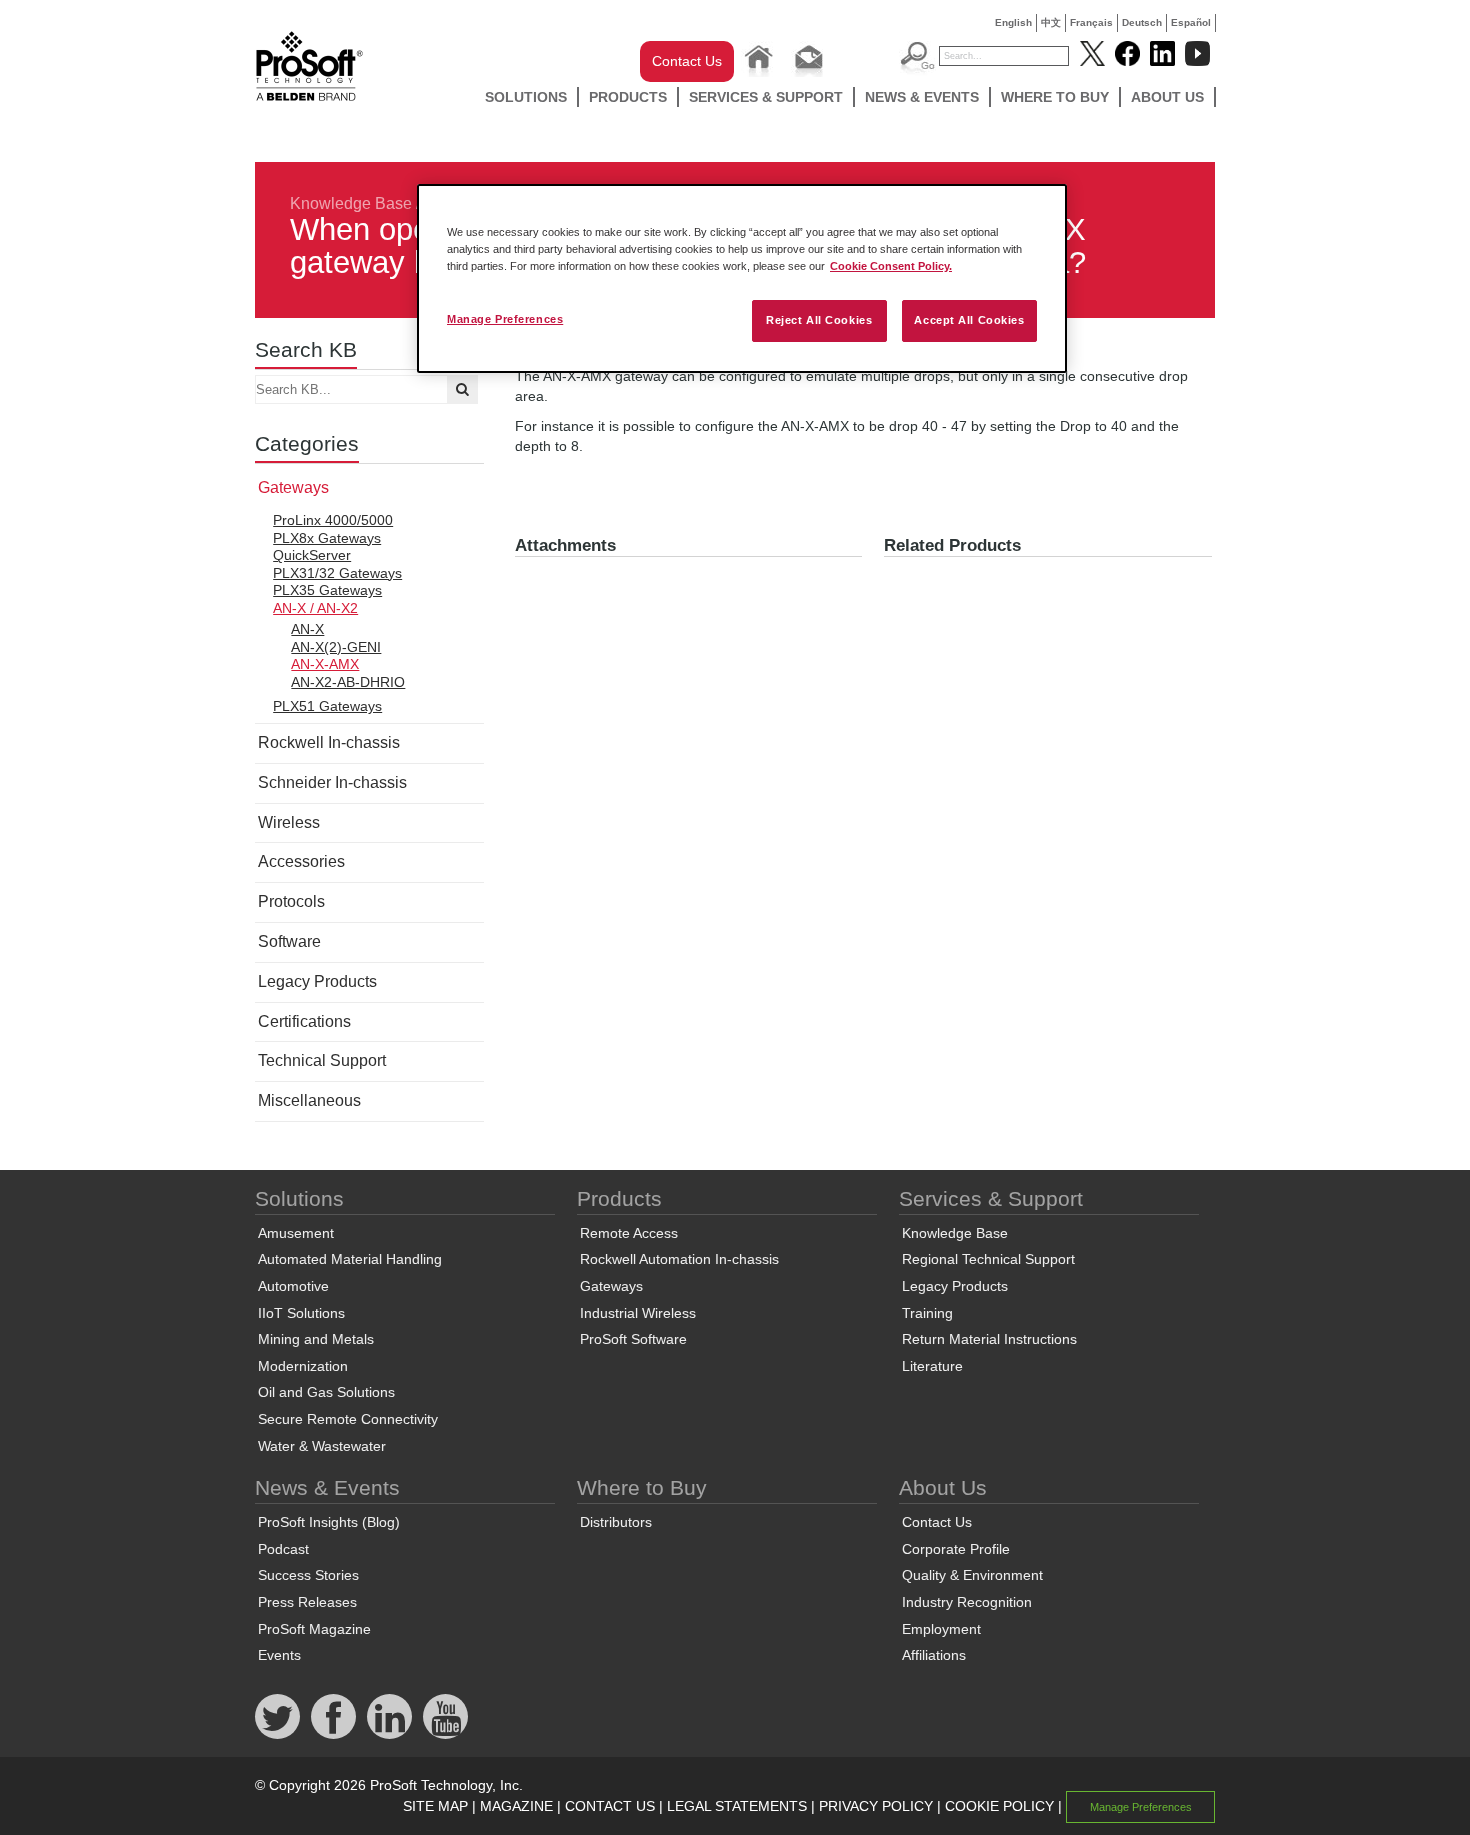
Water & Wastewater (322, 1446)
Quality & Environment (972, 1575)
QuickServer (312, 555)
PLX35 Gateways (327, 590)
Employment (941, 1629)
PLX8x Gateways (327, 538)
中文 (1051, 22)
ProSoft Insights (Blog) (329, 1522)
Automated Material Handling (350, 1259)
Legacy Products (317, 981)
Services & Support (766, 97)
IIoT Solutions (301, 1313)
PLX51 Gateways (327, 706)
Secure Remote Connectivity (348, 1419)
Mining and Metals (316, 1339)
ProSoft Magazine (314, 1629)
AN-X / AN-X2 (315, 608)
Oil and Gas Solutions (326, 1392)
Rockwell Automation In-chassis (679, 1259)
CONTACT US (610, 1806)
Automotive (293, 1286)
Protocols (291, 901)
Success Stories (308, 1575)
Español (1191, 22)
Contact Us (687, 61)
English (1013, 22)
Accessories (301, 861)
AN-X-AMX (325, 664)
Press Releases (307, 1602)
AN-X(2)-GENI (336, 647)
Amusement (296, 1233)
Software (289, 941)
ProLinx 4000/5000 (333, 520)
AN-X (307, 629)
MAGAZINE (516, 1806)
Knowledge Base (351, 203)
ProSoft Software (633, 1339)
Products (628, 97)
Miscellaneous (309, 1100)
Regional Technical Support (988, 1259)
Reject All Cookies (819, 320)
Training (927, 1313)
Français (1091, 22)
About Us (1167, 97)
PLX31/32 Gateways (337, 573)
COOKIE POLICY (999, 1806)
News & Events (922, 97)
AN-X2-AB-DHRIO (348, 682)
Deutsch (1142, 22)
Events (279, 1655)
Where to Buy (1055, 97)
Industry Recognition (967, 1602)
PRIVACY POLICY (876, 1806)
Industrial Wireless (638, 1313)
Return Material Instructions (989, 1339)
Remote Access (629, 1233)
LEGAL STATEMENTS (737, 1806)
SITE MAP (435, 1806)
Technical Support (322, 1060)
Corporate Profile (956, 1549)
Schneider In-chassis (332, 782)
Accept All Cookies (969, 320)
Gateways (293, 487)
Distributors (616, 1522)
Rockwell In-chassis (329, 742)
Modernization (303, 1366)
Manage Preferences (505, 319)
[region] (742, 278)
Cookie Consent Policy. (891, 266)
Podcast (283, 1549)
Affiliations (934, 1655)
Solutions (526, 97)
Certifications (304, 1021)
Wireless (289, 822)
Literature (932, 1366)
